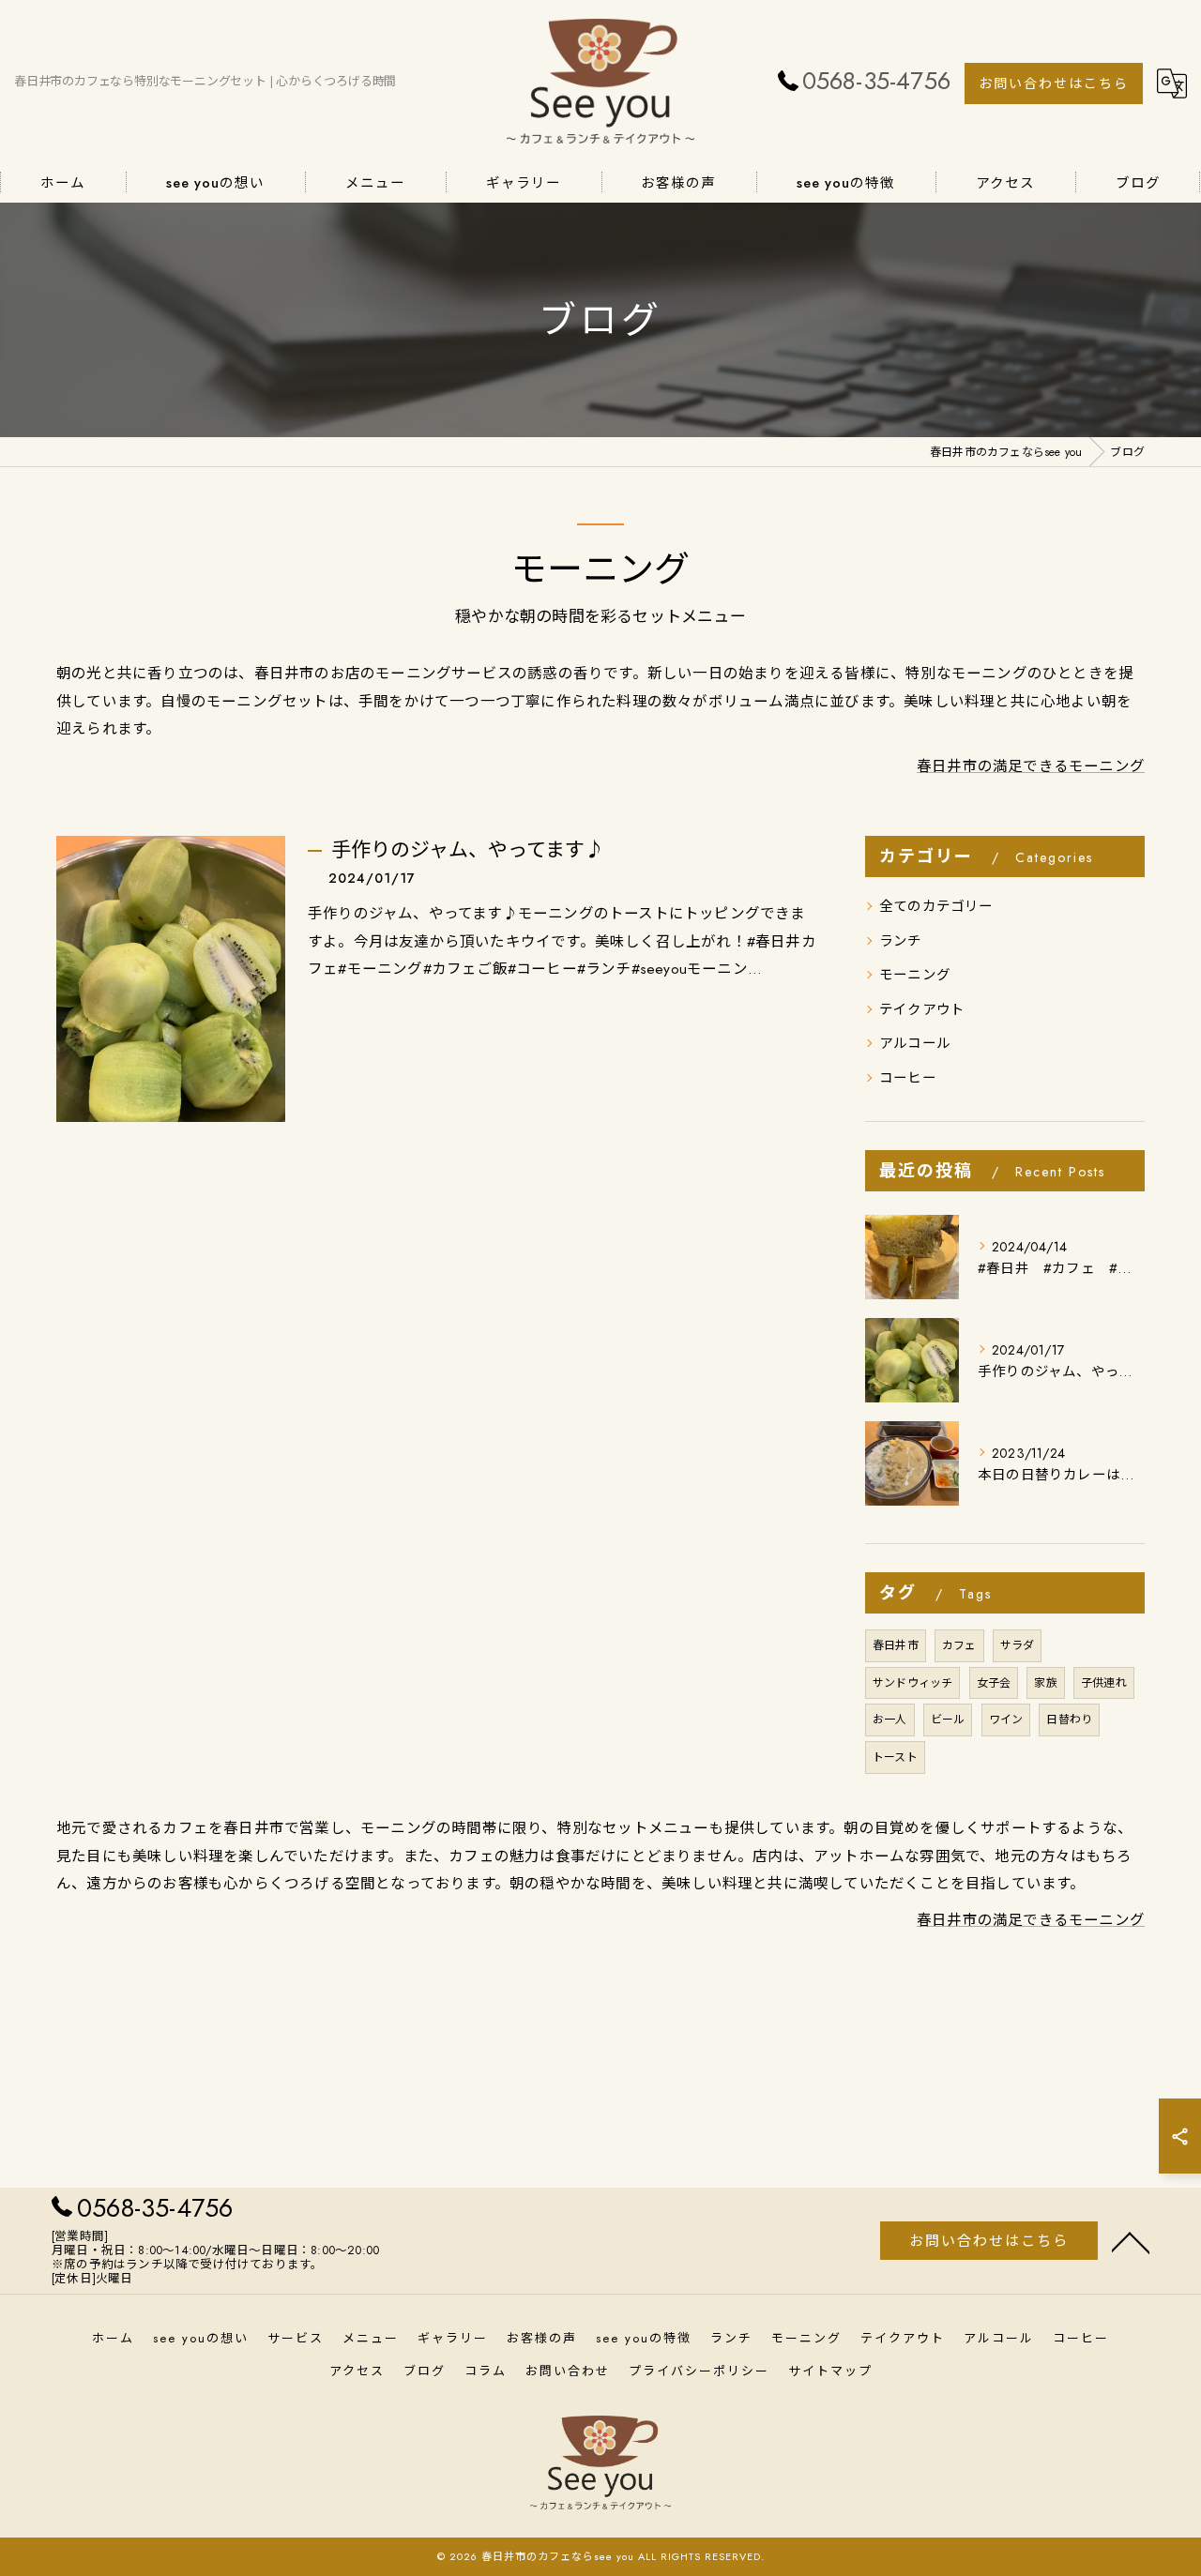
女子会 (994, 1683)
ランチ (901, 940)
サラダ (1018, 1645)
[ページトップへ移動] (1131, 2241)
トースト (895, 1757)
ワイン (1006, 1720)
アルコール (915, 1043)
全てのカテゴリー (936, 906)
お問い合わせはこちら (1054, 83)
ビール (948, 1720)
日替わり (1069, 1720)
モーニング (915, 974)
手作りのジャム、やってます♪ (468, 850)
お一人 (890, 1720)
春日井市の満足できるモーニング (1031, 766)
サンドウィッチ (912, 1683)
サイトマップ (830, 2371)
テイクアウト (922, 1009)
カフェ (959, 1645)
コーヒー (908, 1077)
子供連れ (1104, 1683)
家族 (1045, 1683)
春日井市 (896, 1645)
